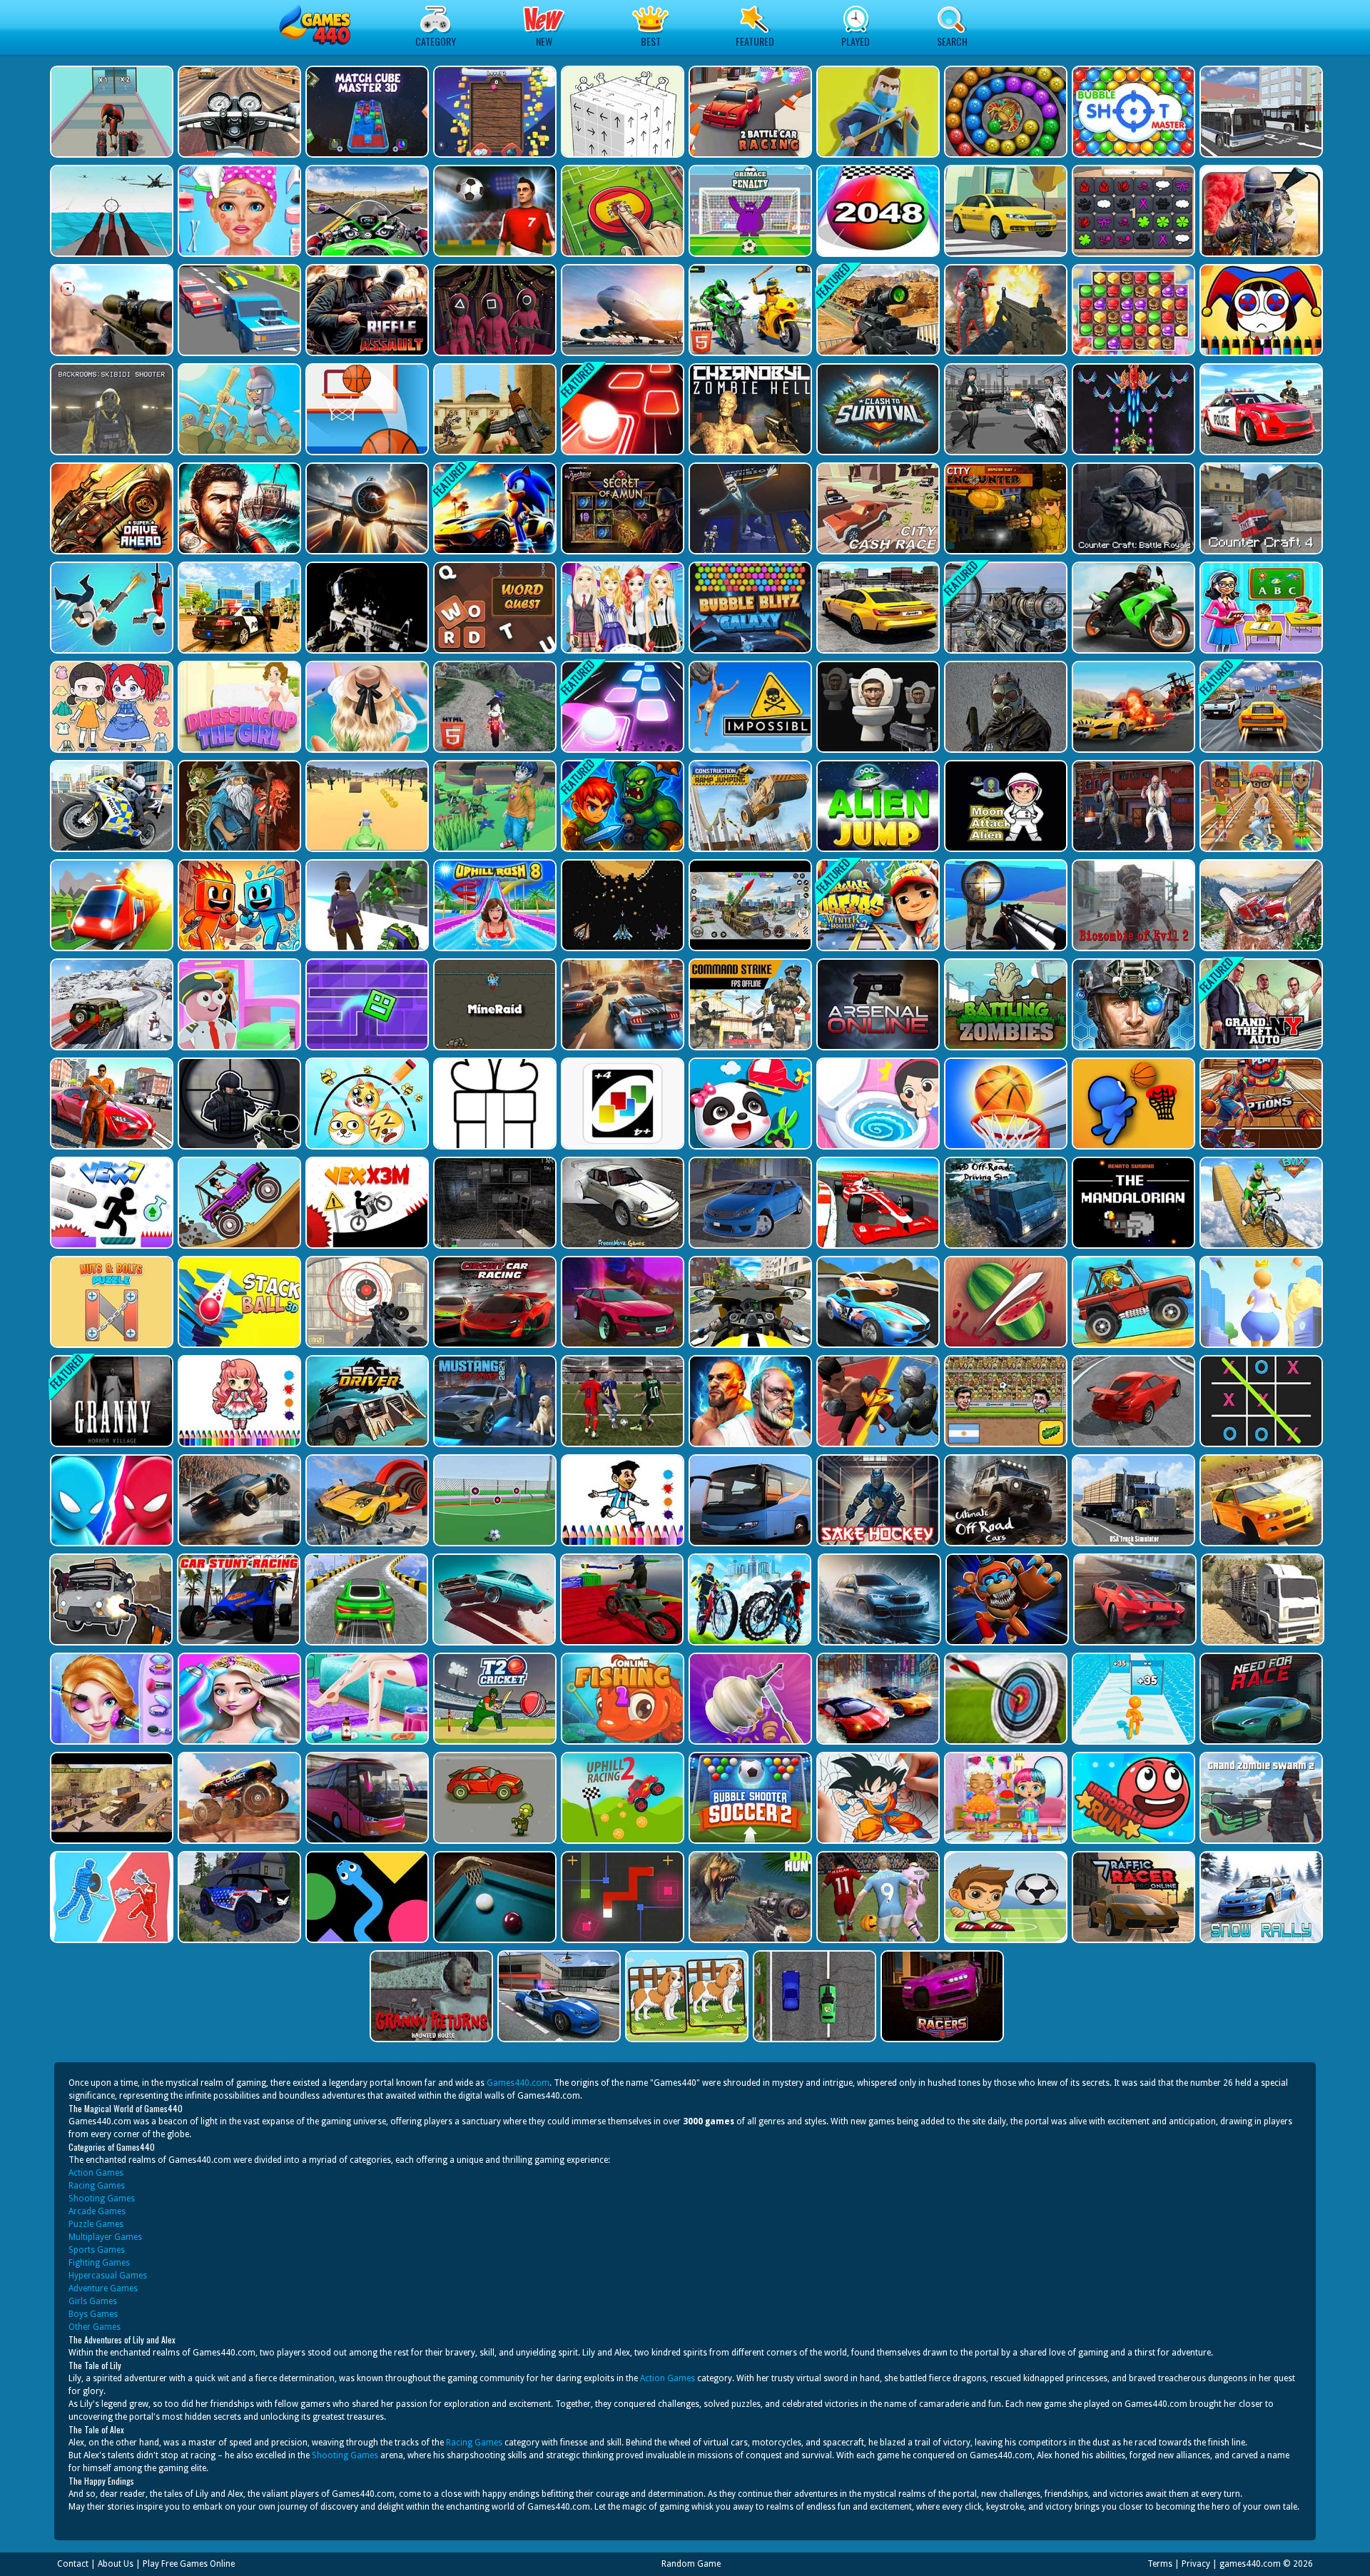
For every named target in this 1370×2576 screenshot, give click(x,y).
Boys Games (93, 2314)
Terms (1160, 2564)
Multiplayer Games (105, 2237)
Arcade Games (97, 2211)
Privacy (1196, 2564)
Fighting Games (99, 2263)
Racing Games (97, 2186)
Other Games (95, 2327)
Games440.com (518, 2083)
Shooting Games (102, 2199)
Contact (73, 2564)
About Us (116, 2564)
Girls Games (93, 2301)
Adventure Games (103, 2288)
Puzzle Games (96, 2224)
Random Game (691, 2564)
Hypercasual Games (108, 2276)
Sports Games (97, 2250)
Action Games (96, 2173)
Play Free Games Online (189, 2564)
